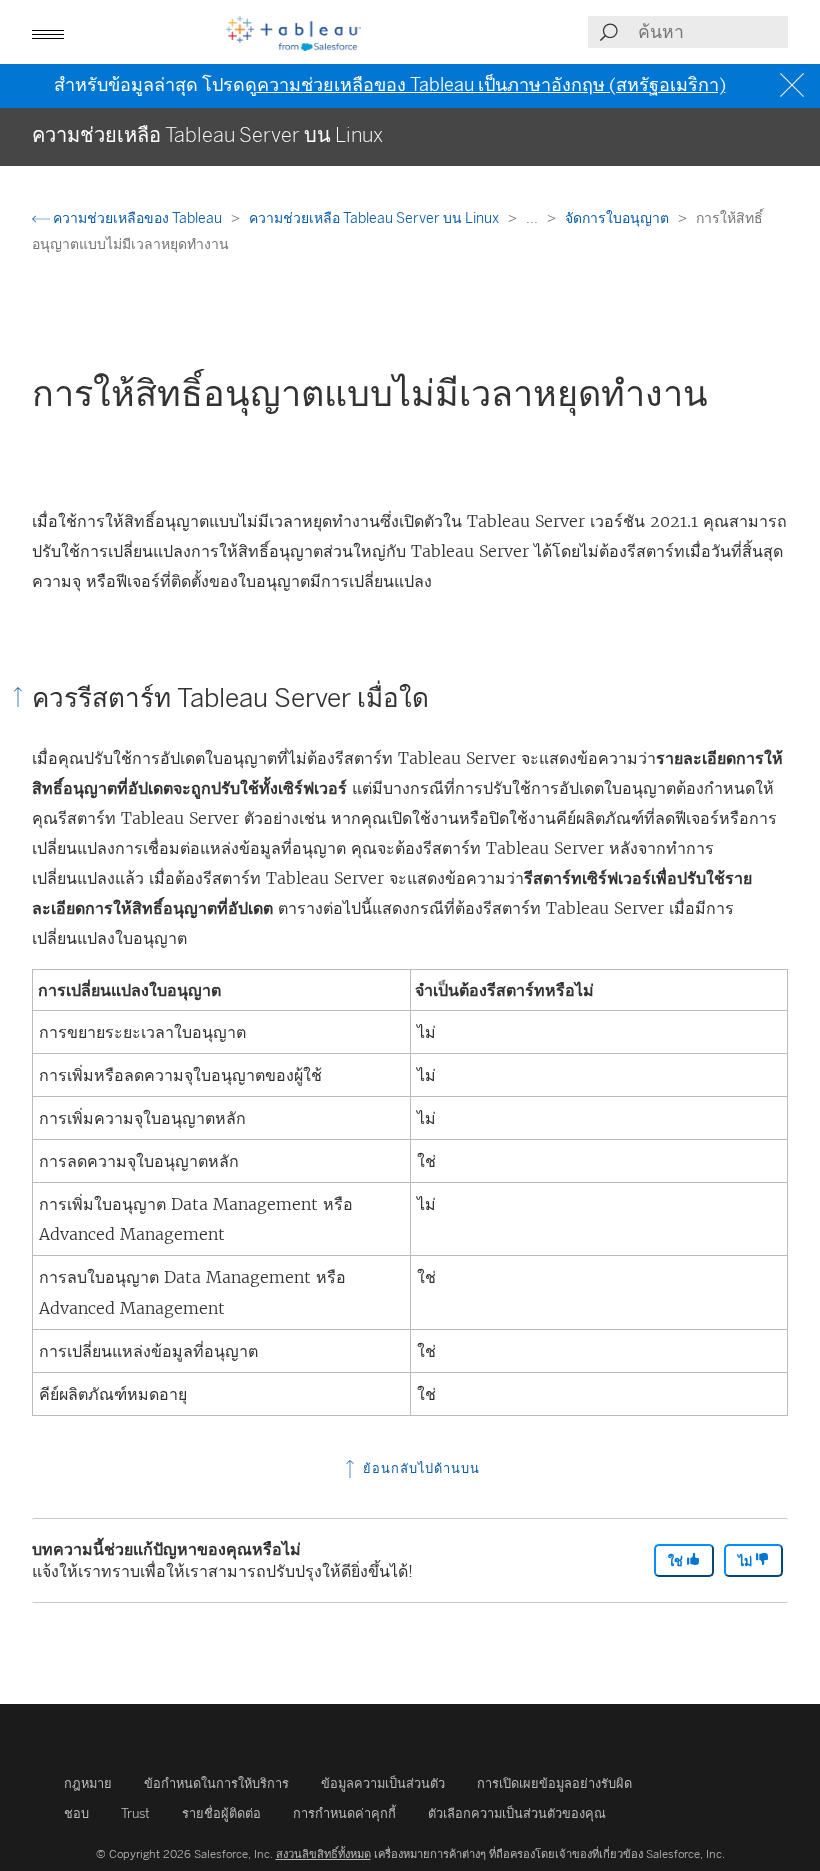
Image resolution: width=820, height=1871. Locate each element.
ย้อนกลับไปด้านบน (419, 1468)
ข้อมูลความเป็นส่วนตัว (383, 1783)
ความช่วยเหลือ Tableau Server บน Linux (375, 218)
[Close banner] (794, 85)
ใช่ (677, 1561)
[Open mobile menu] (48, 32)
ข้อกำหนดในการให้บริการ (216, 1783)
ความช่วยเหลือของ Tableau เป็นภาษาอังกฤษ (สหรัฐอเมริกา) (491, 85)
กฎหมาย (88, 1783)
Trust (135, 1813)
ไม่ (746, 1561)
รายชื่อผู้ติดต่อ (221, 1813)
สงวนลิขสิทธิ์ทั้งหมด (323, 1854)
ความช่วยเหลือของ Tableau (137, 218)
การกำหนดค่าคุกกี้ (344, 1813)
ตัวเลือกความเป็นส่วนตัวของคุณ (517, 1813)
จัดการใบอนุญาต (618, 218)
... (533, 218)
